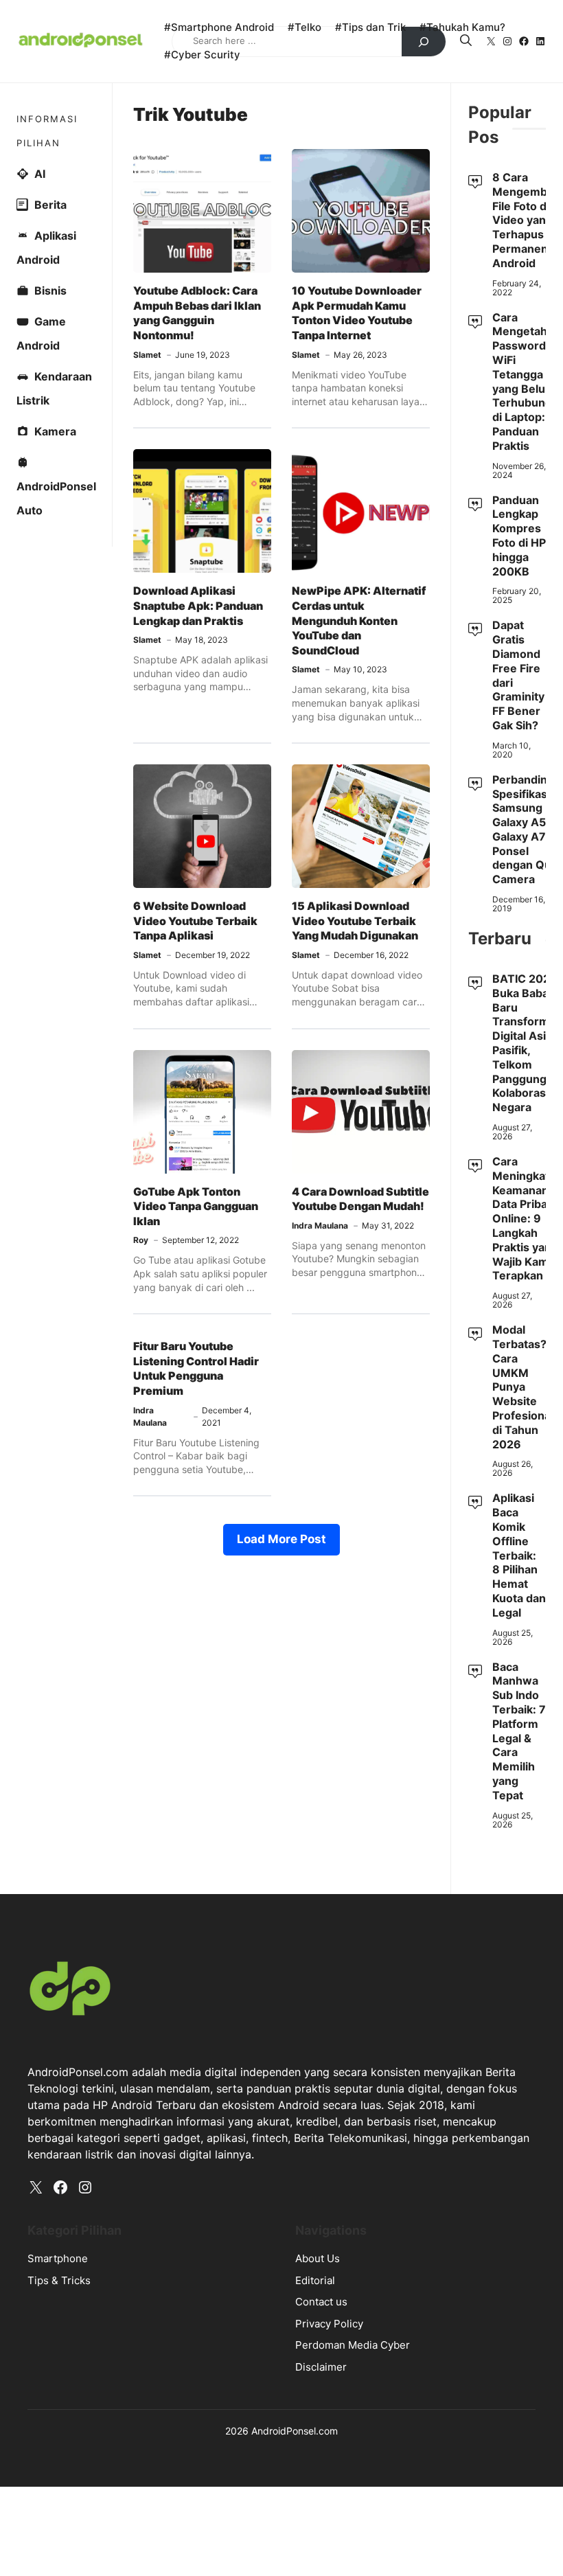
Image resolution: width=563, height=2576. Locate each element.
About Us (318, 2258)
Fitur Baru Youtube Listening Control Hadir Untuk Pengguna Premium (196, 1368)
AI (40, 174)
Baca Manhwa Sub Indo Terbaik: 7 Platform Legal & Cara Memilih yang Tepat (519, 1731)
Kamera (55, 431)
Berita (50, 205)
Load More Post (281, 1539)
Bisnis (50, 290)
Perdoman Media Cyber (353, 2345)
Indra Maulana (320, 1226)
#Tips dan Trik (370, 27)
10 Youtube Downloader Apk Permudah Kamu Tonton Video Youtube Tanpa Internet (357, 313)
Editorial (315, 2280)
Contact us (321, 2302)
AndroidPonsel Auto (56, 498)
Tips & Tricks (59, 2280)
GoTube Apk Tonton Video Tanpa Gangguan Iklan (196, 1206)
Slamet (147, 355)
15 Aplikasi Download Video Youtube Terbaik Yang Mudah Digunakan (355, 921)
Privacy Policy (329, 2324)
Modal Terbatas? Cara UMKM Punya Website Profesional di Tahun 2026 (523, 1387)
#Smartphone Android (219, 27)
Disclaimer (321, 2367)
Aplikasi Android (46, 248)
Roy (141, 1240)
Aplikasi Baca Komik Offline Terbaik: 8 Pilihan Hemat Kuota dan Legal (519, 1555)
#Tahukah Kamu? (462, 27)
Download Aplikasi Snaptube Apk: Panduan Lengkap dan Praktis (198, 605)
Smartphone (58, 2258)
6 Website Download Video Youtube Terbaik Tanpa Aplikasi (195, 921)
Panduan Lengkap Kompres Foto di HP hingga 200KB (519, 536)
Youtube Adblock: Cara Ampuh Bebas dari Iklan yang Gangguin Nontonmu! (197, 313)
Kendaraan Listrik (54, 388)
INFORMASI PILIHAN (47, 131)
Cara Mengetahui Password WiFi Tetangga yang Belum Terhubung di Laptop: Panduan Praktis (525, 381)
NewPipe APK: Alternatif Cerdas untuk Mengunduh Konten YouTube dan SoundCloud (359, 620)
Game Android (41, 333)
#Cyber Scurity (202, 55)
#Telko (305, 27)
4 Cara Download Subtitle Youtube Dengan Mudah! (360, 1199)
